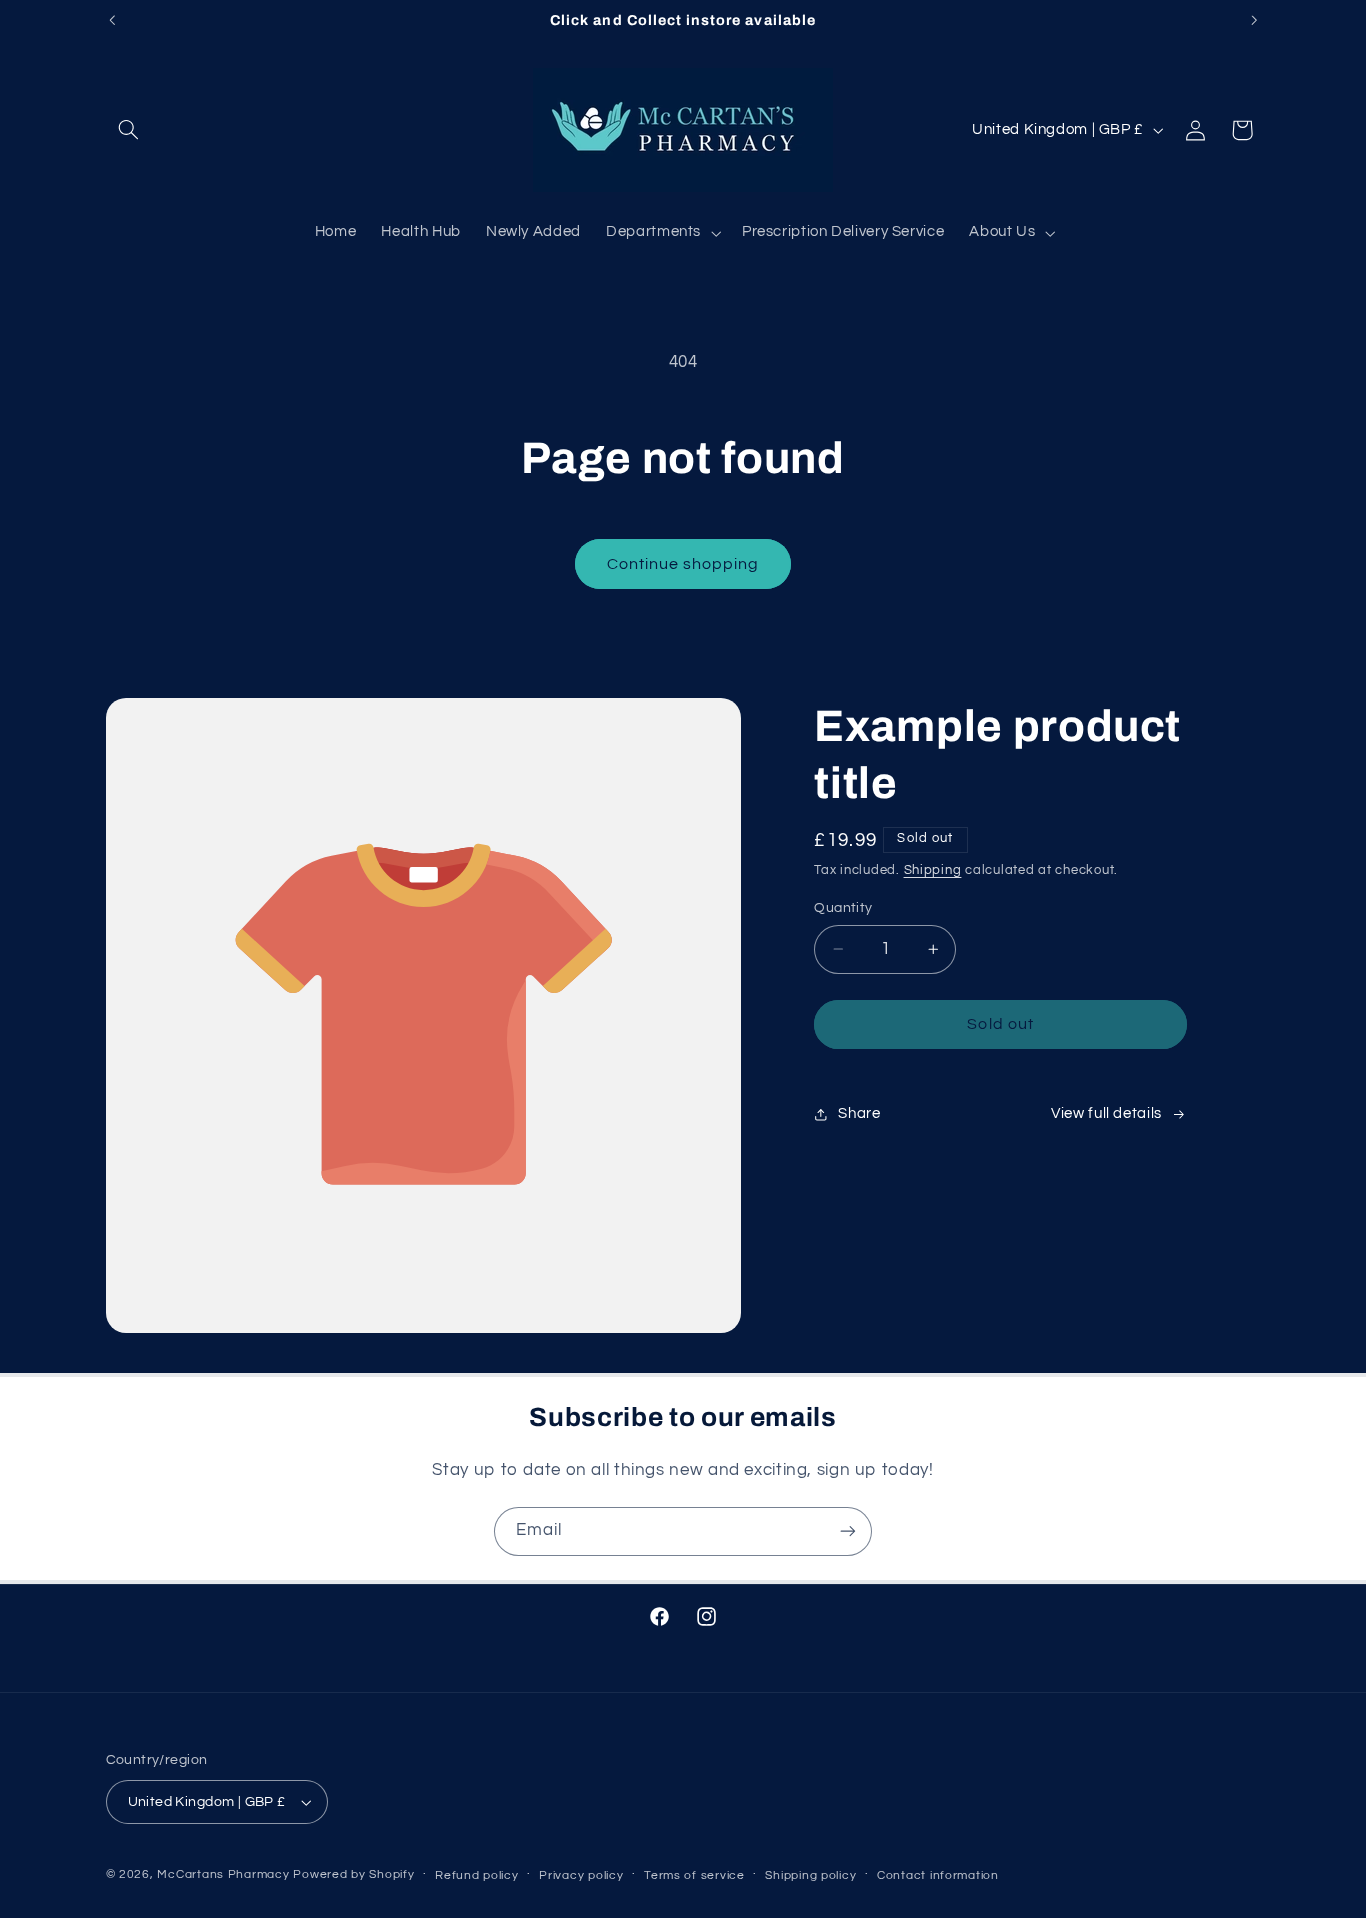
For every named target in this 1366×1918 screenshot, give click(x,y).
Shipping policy (810, 1875)
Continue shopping (683, 564)
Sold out (1000, 1024)
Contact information (938, 1875)
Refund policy (477, 1875)
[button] (129, 130)
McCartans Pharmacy (223, 1874)
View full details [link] (1106, 1113)
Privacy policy (581, 1875)
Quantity (843, 908)
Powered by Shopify (353, 1874)
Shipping (933, 870)
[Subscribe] (848, 1531)
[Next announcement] (1254, 20)
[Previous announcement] (112, 20)
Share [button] (859, 1113)
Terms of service (694, 1875)
